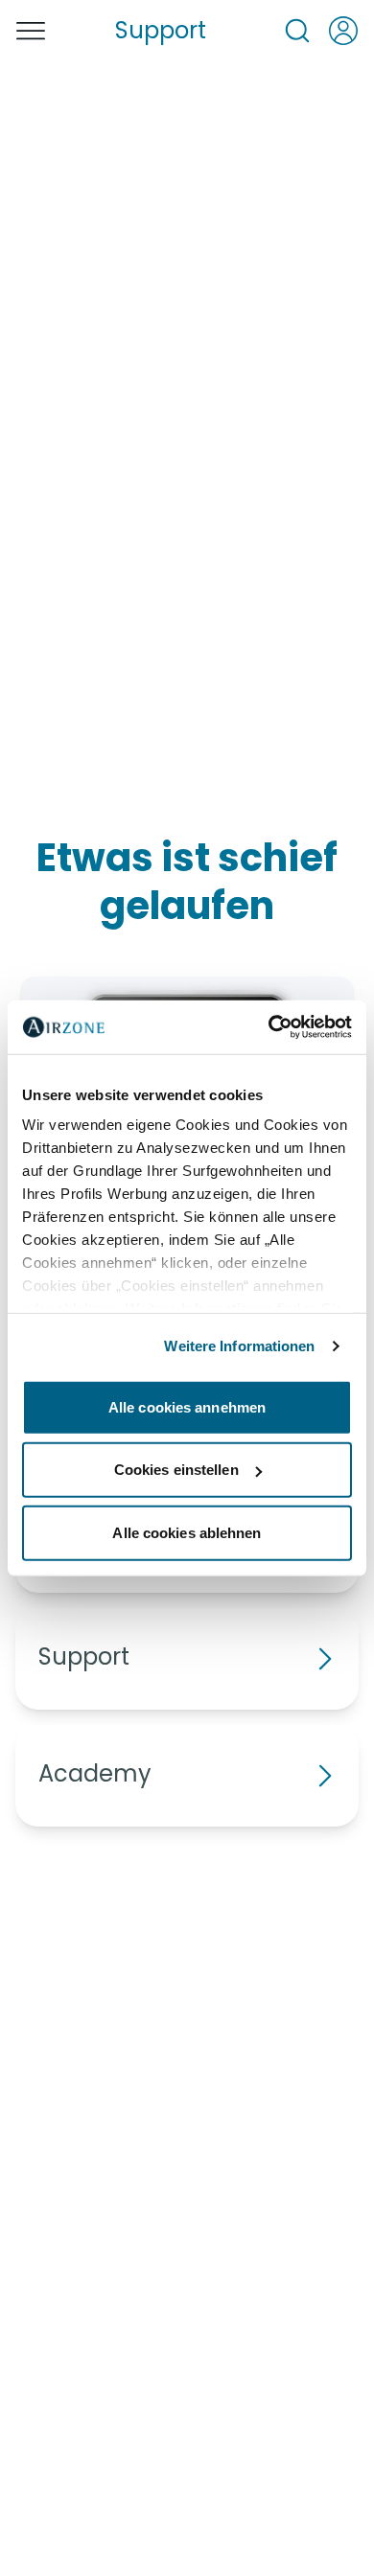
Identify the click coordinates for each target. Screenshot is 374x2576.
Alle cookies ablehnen (187, 1532)
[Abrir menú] (31, 31)
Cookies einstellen (176, 1470)
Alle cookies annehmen (187, 1406)
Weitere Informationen (239, 1346)
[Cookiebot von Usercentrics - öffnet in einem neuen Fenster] (269, 1027)
